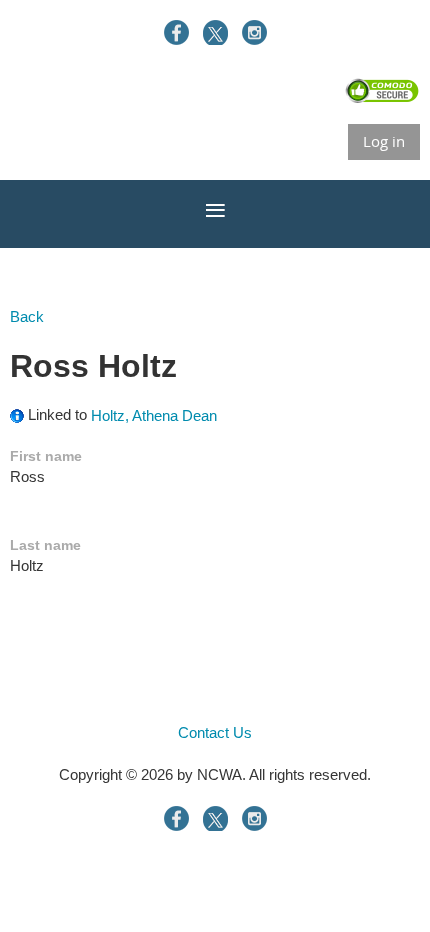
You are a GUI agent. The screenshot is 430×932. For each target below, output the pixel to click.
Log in (384, 141)
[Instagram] (254, 32)
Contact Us (215, 732)
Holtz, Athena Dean (154, 415)
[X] (215, 32)
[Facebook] (176, 32)
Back (27, 316)
